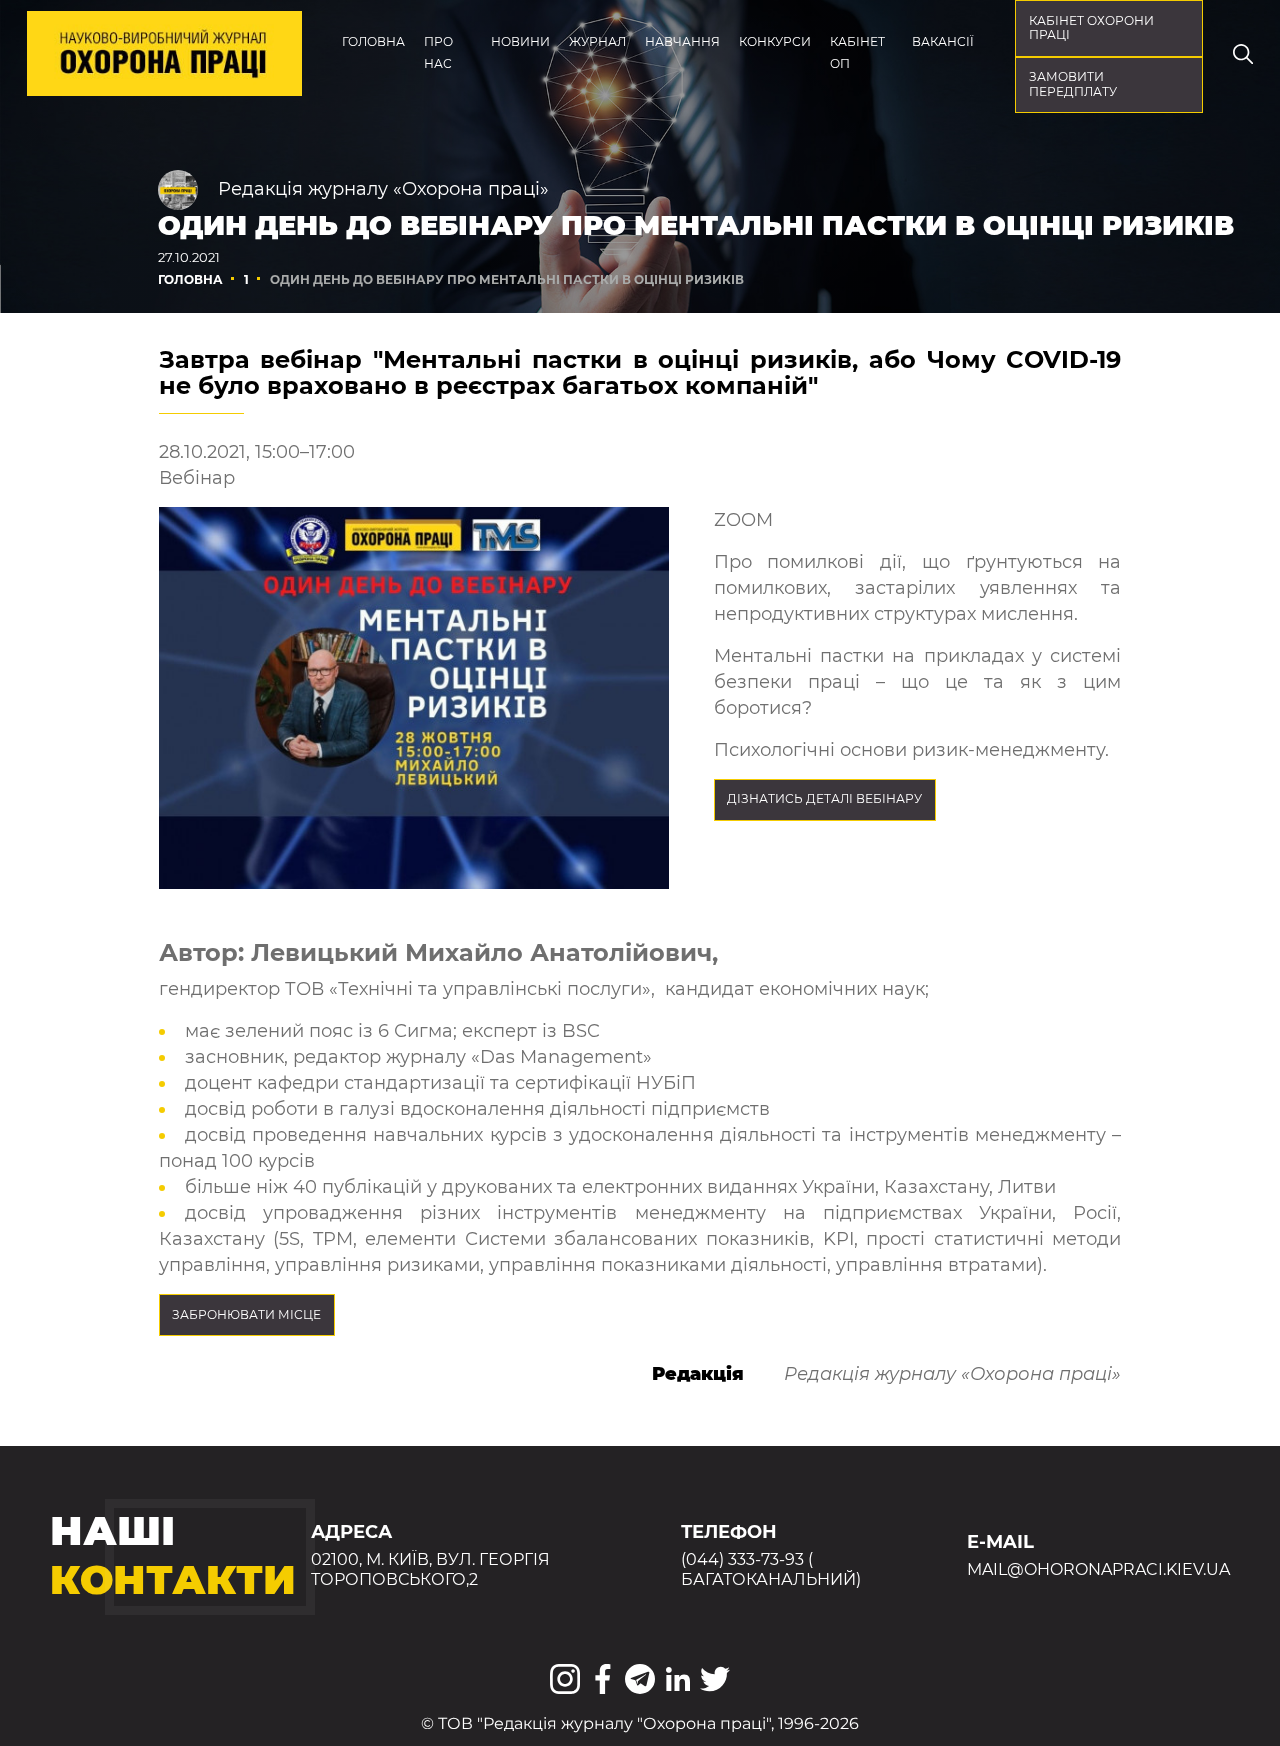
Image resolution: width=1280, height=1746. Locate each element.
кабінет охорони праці (1091, 28)
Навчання (682, 41)
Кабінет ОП (857, 52)
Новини (520, 41)
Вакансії (943, 41)
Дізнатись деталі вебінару (824, 798)
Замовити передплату (1073, 84)
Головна (373, 41)
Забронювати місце (246, 1314)
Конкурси (775, 41)
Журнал (597, 41)
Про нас (438, 52)
